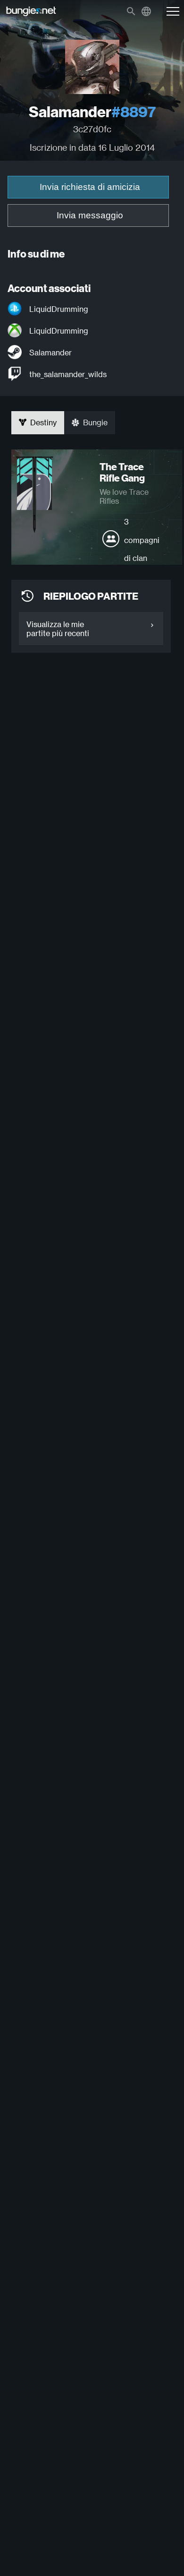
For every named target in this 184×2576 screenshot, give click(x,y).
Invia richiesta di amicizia (90, 187)
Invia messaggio (90, 215)
